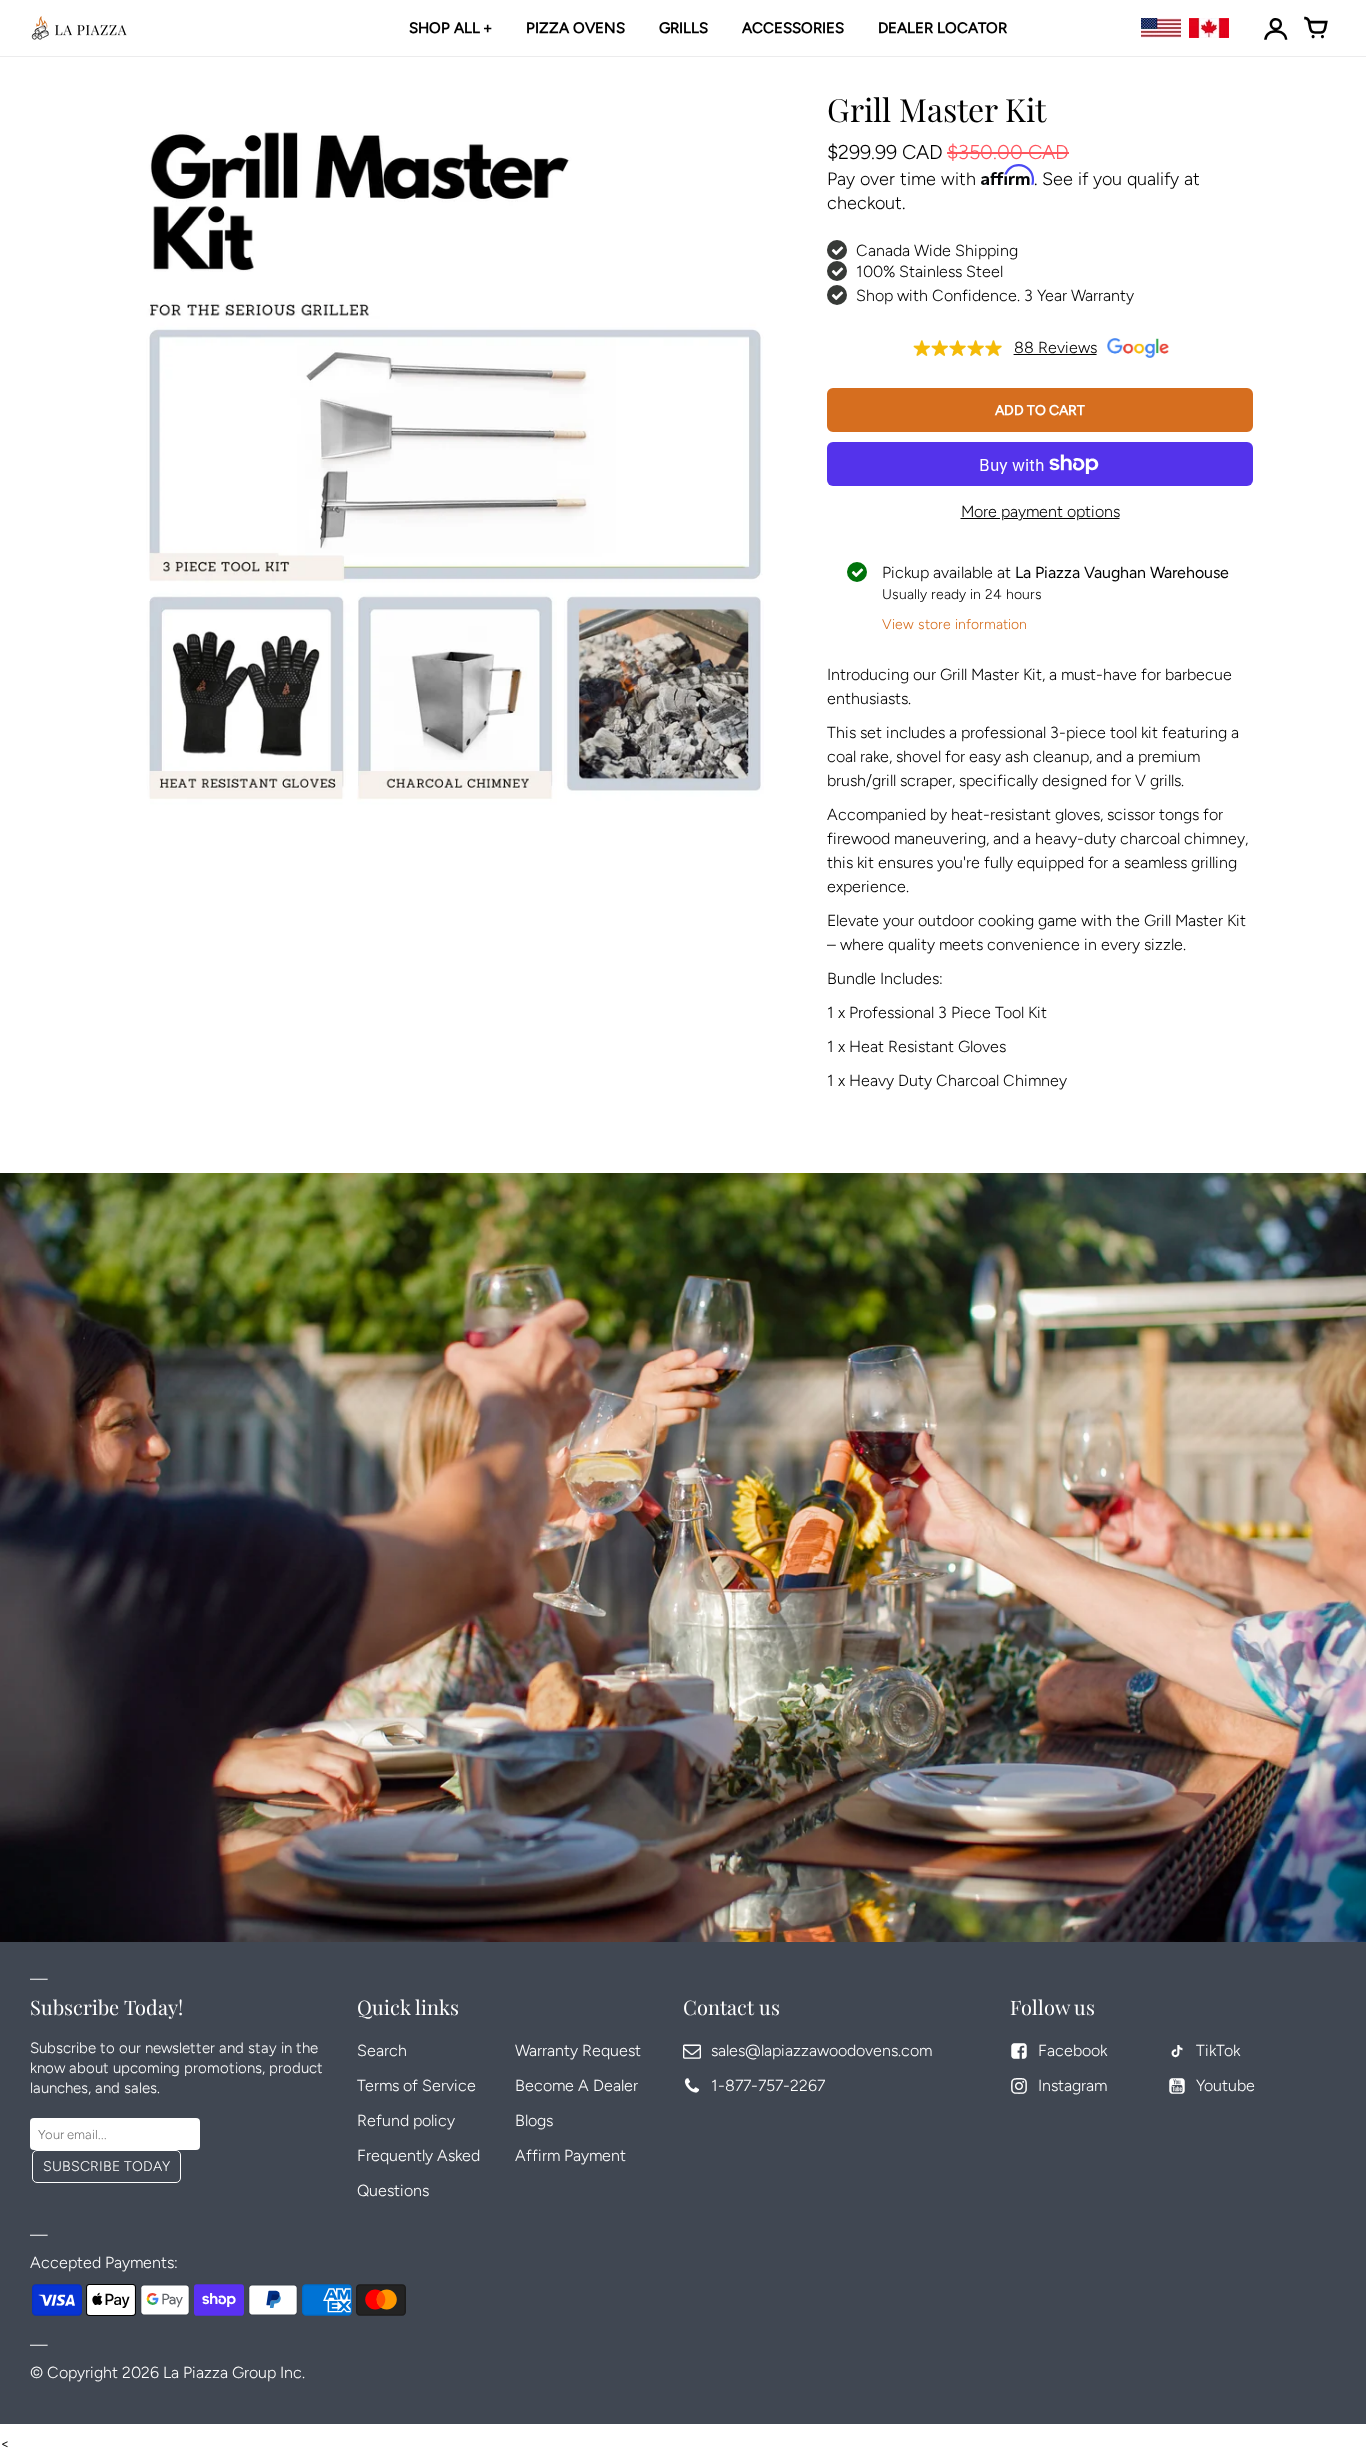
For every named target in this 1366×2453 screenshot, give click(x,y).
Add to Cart (1040, 410)
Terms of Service (416, 2085)
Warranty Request (578, 2050)
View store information (954, 624)
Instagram (1072, 2085)
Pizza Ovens (575, 28)
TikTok (1218, 2050)
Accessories (793, 28)
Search (382, 2050)
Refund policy (406, 2120)
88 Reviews (1055, 347)
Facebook (1072, 2050)
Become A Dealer (576, 2085)
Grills (683, 28)
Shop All (444, 28)
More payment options (1040, 511)
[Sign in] (1276, 28)
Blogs (534, 2120)
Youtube (1225, 2085)
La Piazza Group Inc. (234, 2372)
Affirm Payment (570, 2155)
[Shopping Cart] (1316, 28)
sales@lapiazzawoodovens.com (821, 2050)
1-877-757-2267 (768, 2085)
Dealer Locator (942, 28)
